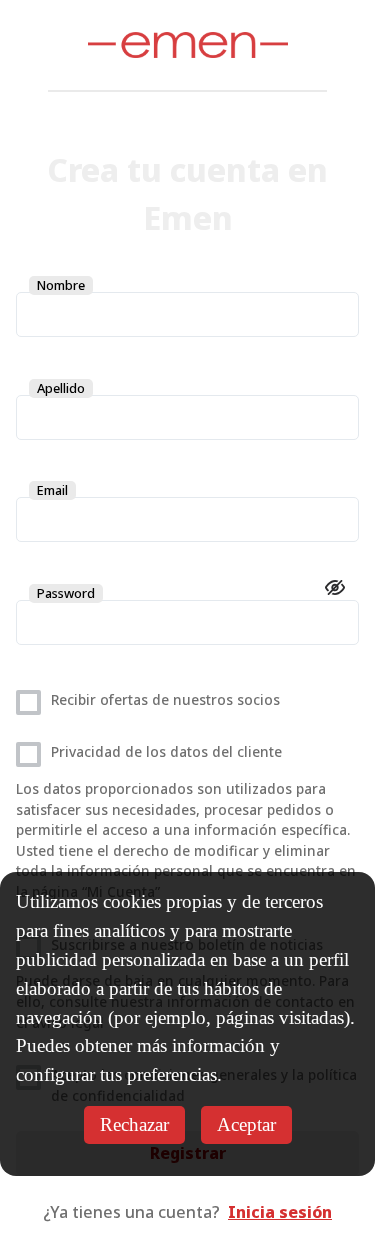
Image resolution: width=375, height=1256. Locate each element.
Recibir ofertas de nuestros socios (165, 699)
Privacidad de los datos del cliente (166, 751)
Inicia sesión (280, 1212)
